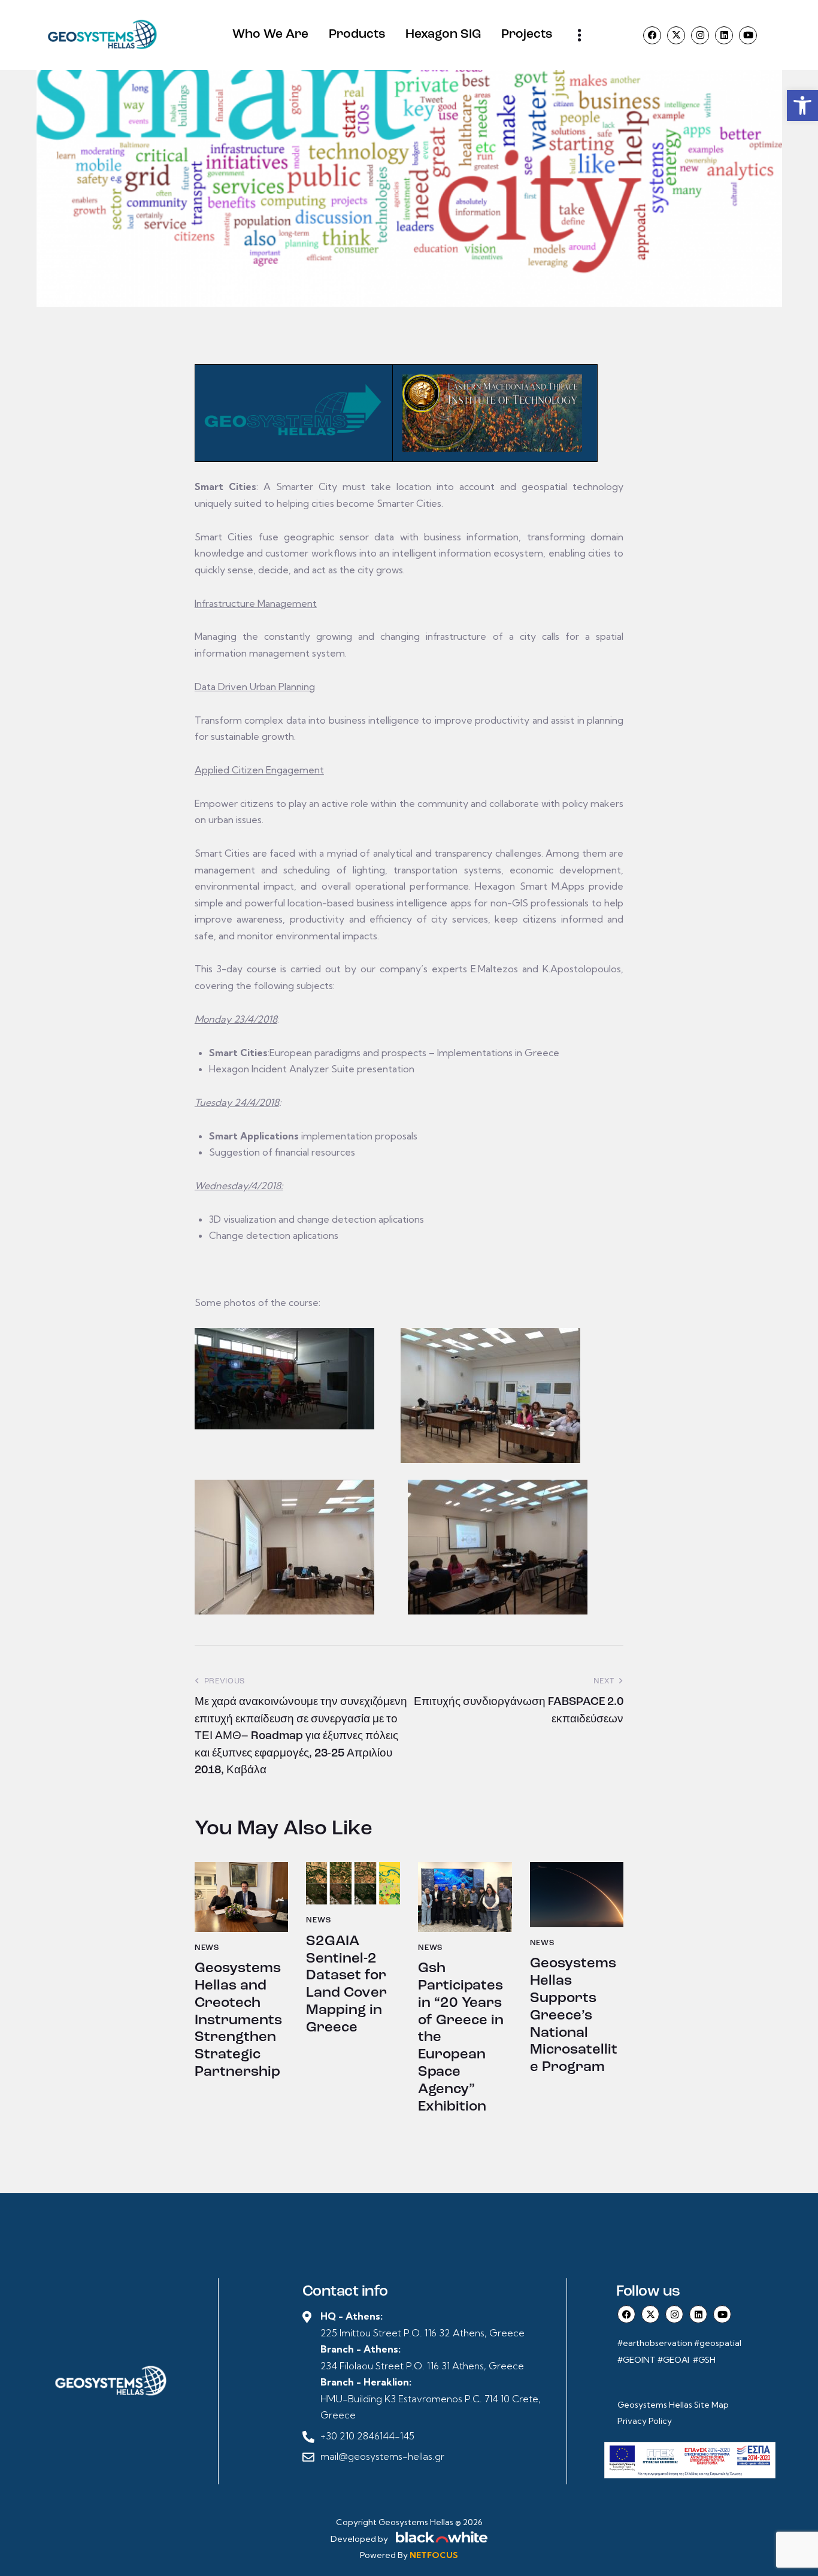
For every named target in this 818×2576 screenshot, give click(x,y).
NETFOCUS (434, 2555)
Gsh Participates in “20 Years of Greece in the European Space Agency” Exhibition (461, 2037)
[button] (802, 105)
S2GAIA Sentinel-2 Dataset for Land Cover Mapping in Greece (346, 1985)
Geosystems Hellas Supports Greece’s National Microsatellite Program (574, 2016)
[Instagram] (700, 35)
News (207, 1948)
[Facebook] (652, 35)
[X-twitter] (676, 35)
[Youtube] (748, 35)
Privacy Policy (645, 2421)
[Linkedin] (724, 35)
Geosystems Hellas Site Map (674, 2405)
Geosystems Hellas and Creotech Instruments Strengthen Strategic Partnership (238, 2020)
